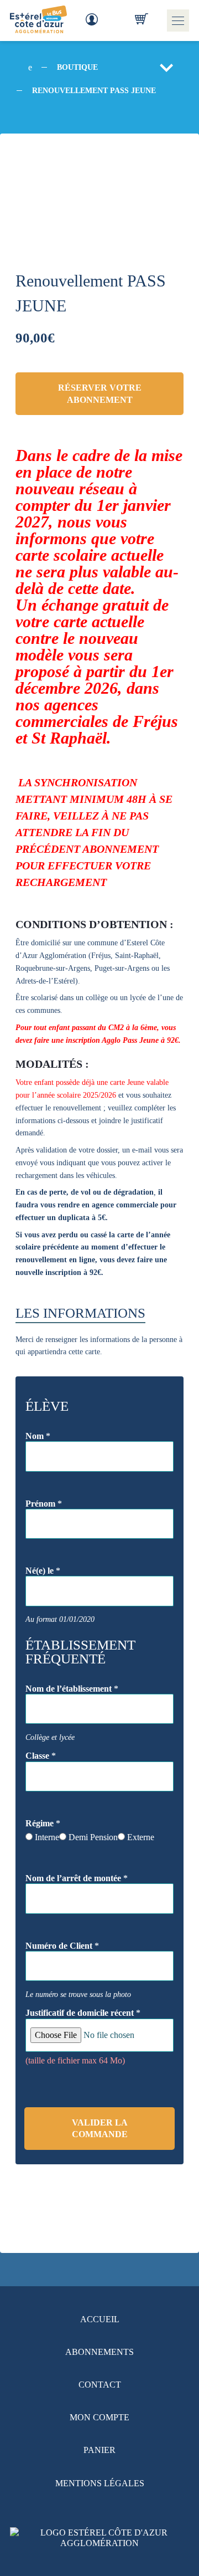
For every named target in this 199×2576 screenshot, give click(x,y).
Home (29, 63)
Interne (47, 1837)
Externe (141, 1837)
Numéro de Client (62, 1946)
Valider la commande (100, 2128)
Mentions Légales (100, 2483)
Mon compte (99, 2417)
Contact (100, 2385)
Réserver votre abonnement (100, 393)
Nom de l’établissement (72, 1689)
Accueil (100, 2319)
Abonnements (99, 2352)
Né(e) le (43, 1571)
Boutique (77, 67)
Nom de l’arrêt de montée (77, 1878)
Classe (41, 1756)
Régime (43, 1823)
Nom (38, 1436)
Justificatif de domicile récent (83, 2013)
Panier (99, 2450)
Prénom (44, 1504)
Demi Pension (93, 1837)
